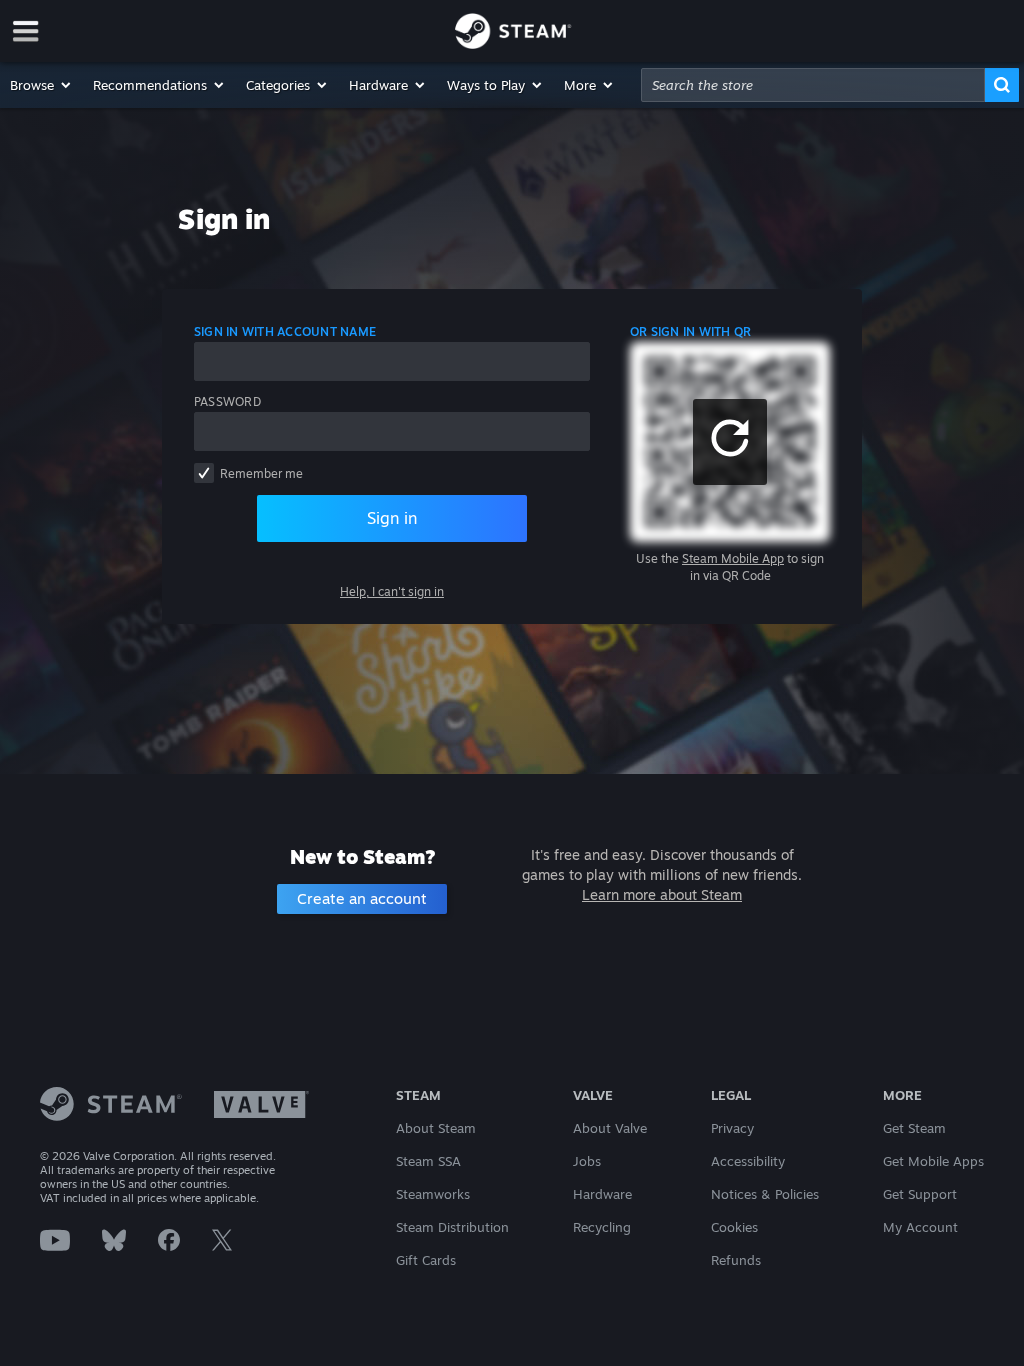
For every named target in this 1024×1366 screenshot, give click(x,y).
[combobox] (813, 85)
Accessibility (748, 1161)
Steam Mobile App (733, 558)
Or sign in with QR (690, 331)
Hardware (602, 1194)
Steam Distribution (452, 1227)
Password (227, 401)
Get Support (920, 1194)
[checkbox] (204, 473)
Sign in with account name (285, 331)
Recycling (602, 1227)
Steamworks (433, 1194)
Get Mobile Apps (933, 1161)
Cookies (734, 1227)
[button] (41, 85)
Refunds (736, 1260)
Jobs (587, 1161)
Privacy (732, 1128)
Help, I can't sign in (392, 591)
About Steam (436, 1128)
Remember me (261, 473)
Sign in (392, 518)
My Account (920, 1227)
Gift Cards (426, 1260)
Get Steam (914, 1128)
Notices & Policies (765, 1194)
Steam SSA (428, 1161)
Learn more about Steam (662, 894)
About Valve (610, 1128)
